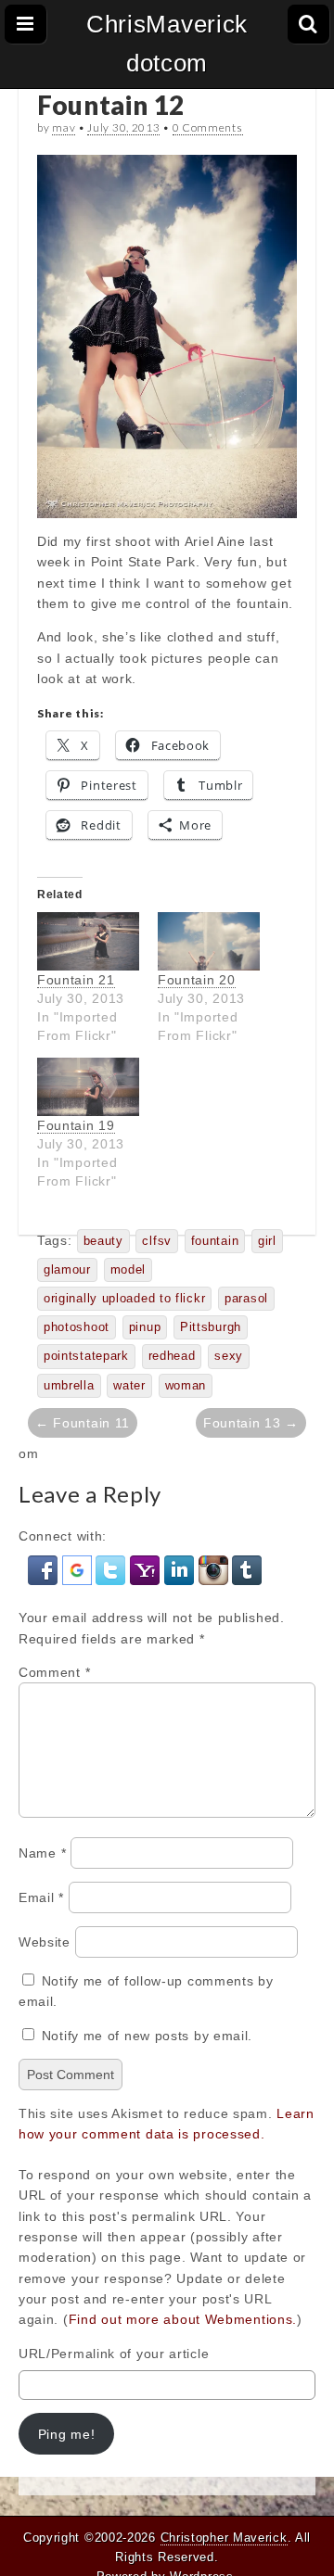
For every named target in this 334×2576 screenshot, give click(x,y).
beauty (103, 1241)
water (129, 1386)
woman (186, 1386)
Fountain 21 (76, 980)
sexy (229, 1356)
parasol (246, 1299)
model (128, 1270)
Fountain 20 (197, 980)
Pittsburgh (211, 1327)
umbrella (69, 1386)
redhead (172, 1356)
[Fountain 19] (88, 1087)
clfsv (157, 1241)
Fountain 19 (76, 1125)
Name (42, 1853)
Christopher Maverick (224, 2538)
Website (45, 1942)
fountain (215, 1241)
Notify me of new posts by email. (147, 2036)
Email (41, 1897)
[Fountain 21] (88, 941)
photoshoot (77, 1327)
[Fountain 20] (209, 941)
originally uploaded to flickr (124, 1299)
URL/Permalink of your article (114, 2354)
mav (64, 127)
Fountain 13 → (251, 1423)
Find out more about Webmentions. (183, 2319)
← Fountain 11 (83, 1423)
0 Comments (208, 127)
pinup (145, 1327)
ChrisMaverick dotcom (167, 44)
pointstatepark (86, 1356)
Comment (54, 1672)
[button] (45, 1569)
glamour (67, 1270)
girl (267, 1241)
